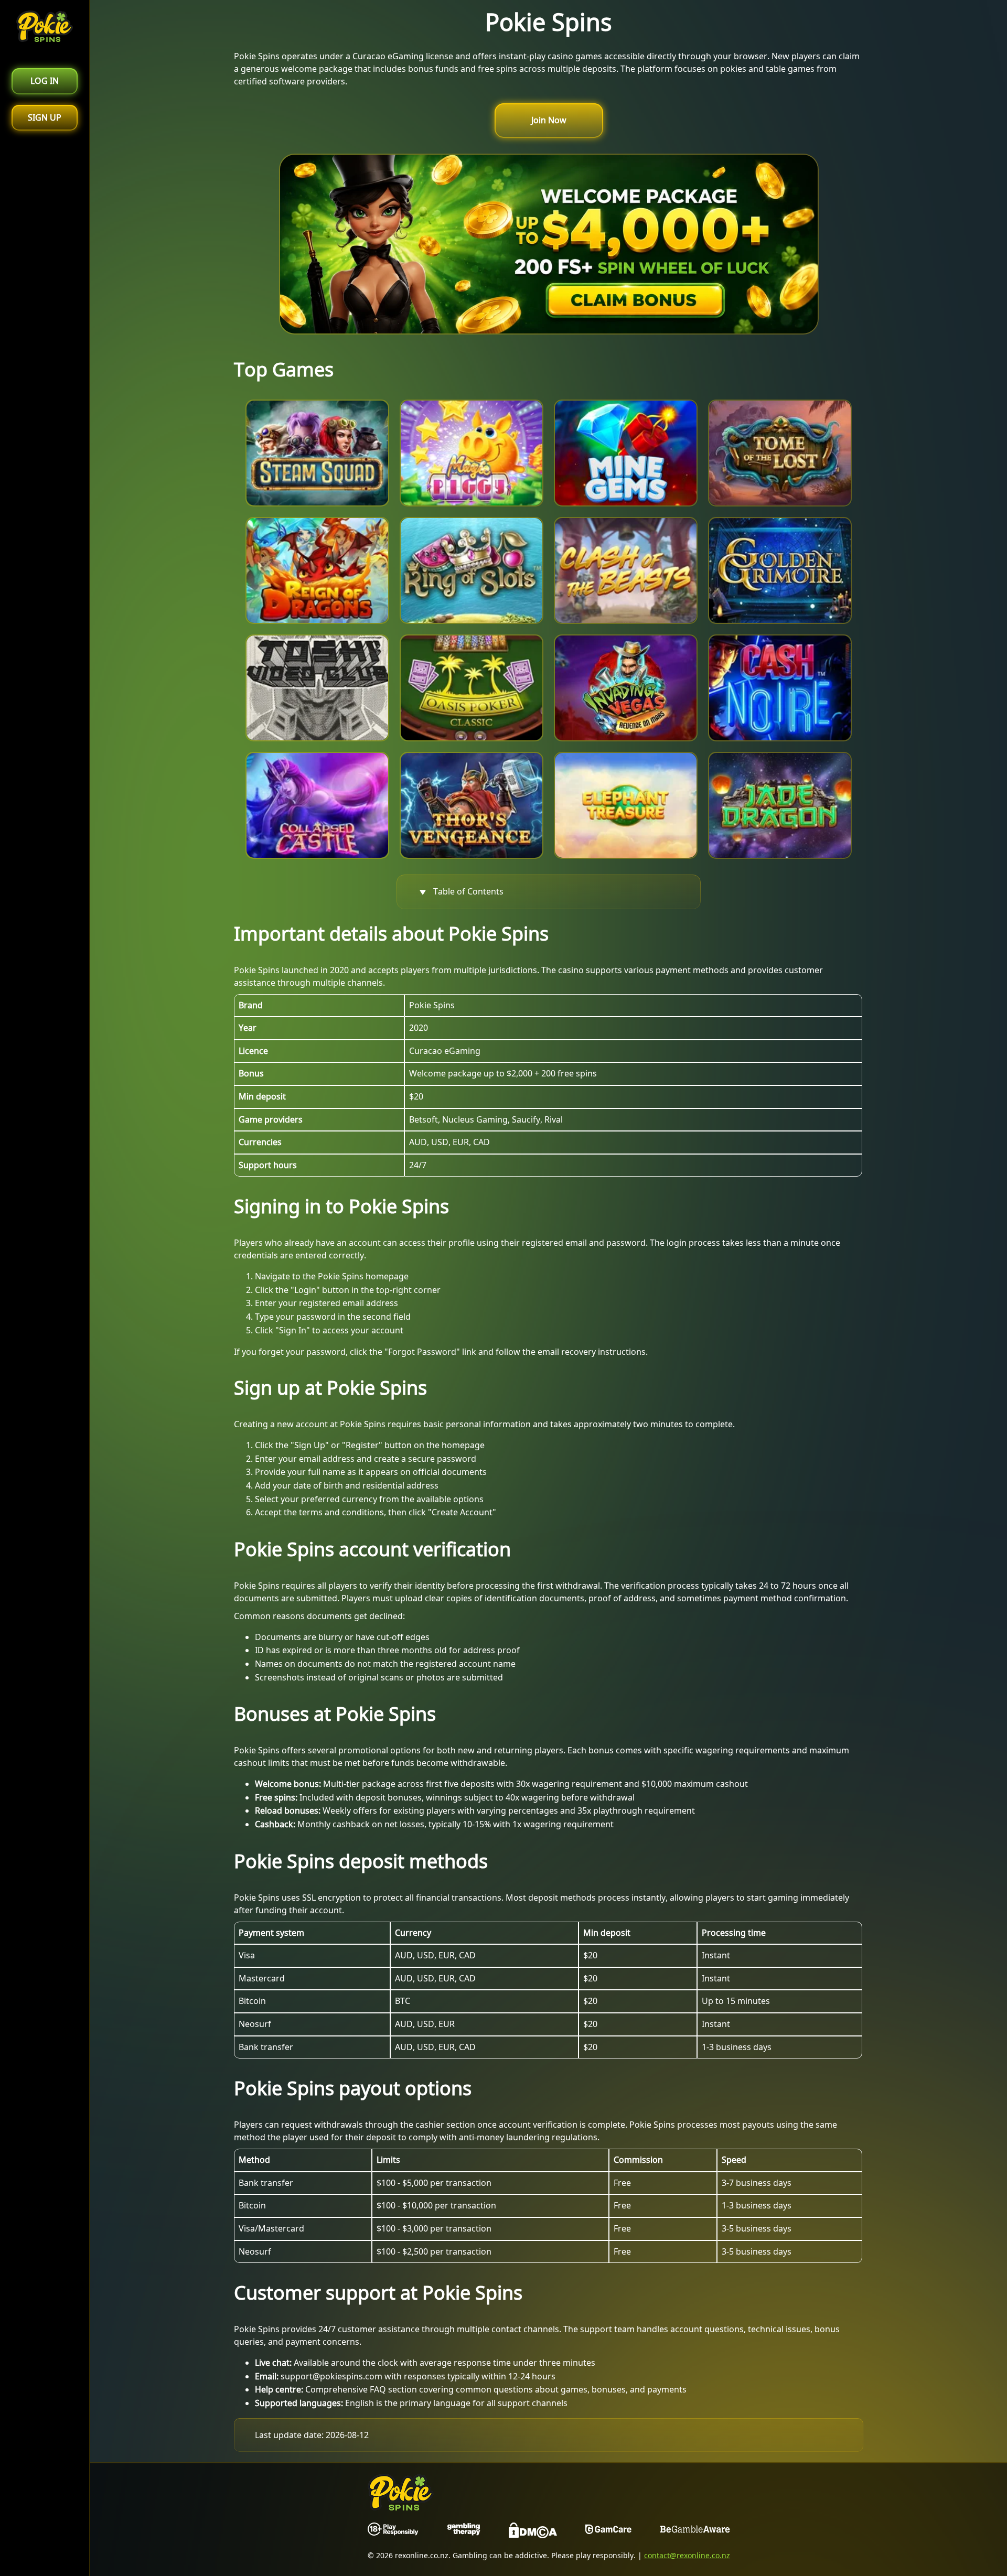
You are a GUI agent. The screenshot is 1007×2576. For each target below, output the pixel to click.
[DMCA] (533, 2532)
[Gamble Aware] (695, 2532)
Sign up (45, 117)
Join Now (549, 120)
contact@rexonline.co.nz (687, 2555)
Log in (45, 81)
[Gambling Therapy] (464, 2532)
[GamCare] (608, 2532)
